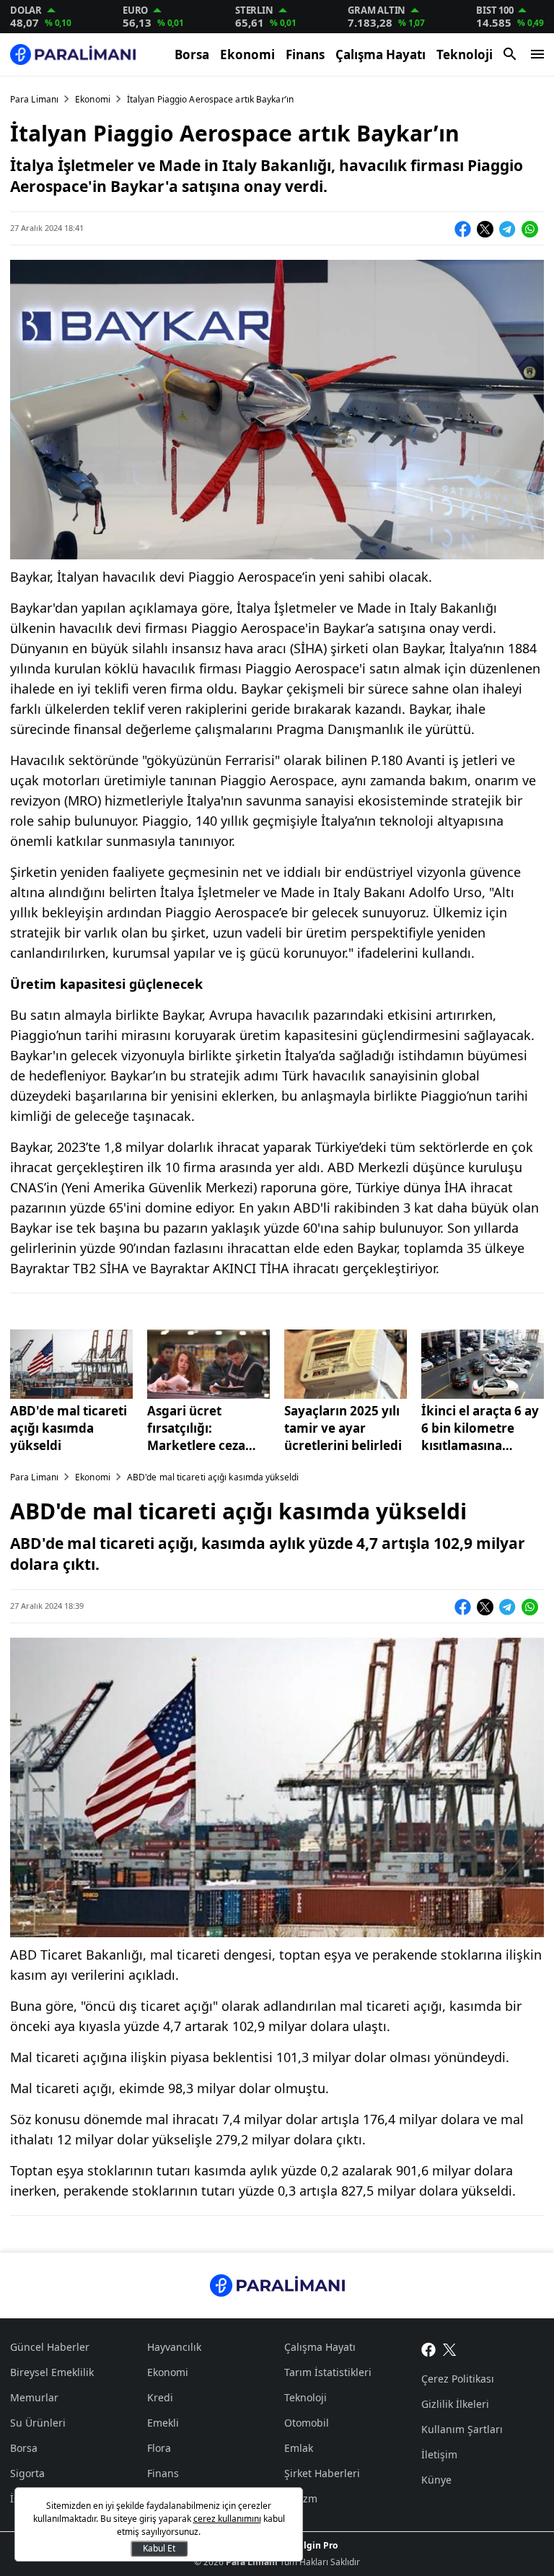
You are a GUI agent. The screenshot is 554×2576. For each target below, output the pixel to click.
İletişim (439, 2454)
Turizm (301, 2498)
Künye (436, 2480)
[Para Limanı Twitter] (450, 2349)
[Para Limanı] (73, 54)
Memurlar (34, 2397)
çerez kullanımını (227, 2519)
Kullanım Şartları (462, 2429)
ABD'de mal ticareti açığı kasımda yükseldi (69, 1428)
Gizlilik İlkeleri (455, 2404)
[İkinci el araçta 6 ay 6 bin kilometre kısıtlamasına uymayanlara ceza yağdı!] (483, 1364)
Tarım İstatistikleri (328, 2372)
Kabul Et (159, 2548)
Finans (305, 54)
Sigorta (27, 2473)
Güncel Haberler (50, 2347)
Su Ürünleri (38, 2423)
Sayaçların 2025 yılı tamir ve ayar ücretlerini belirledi (343, 1428)
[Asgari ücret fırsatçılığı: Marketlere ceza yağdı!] (208, 1364)
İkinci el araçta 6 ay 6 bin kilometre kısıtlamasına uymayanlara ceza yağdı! (480, 1428)
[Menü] (537, 54)
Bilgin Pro (316, 2545)
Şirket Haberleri (322, 2473)
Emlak (299, 2448)
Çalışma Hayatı (381, 54)
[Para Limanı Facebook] (428, 2349)
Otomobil (307, 2423)
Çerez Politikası (458, 2379)
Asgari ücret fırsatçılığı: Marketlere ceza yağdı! (196, 1428)
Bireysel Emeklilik (52, 2372)
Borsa (192, 54)
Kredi (160, 2397)
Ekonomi (247, 54)
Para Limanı (34, 99)
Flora (159, 2448)
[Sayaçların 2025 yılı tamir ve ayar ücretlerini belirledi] (346, 1364)
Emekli (163, 2423)
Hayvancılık (174, 2347)
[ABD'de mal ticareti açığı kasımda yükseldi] (71, 1364)
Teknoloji (465, 54)
